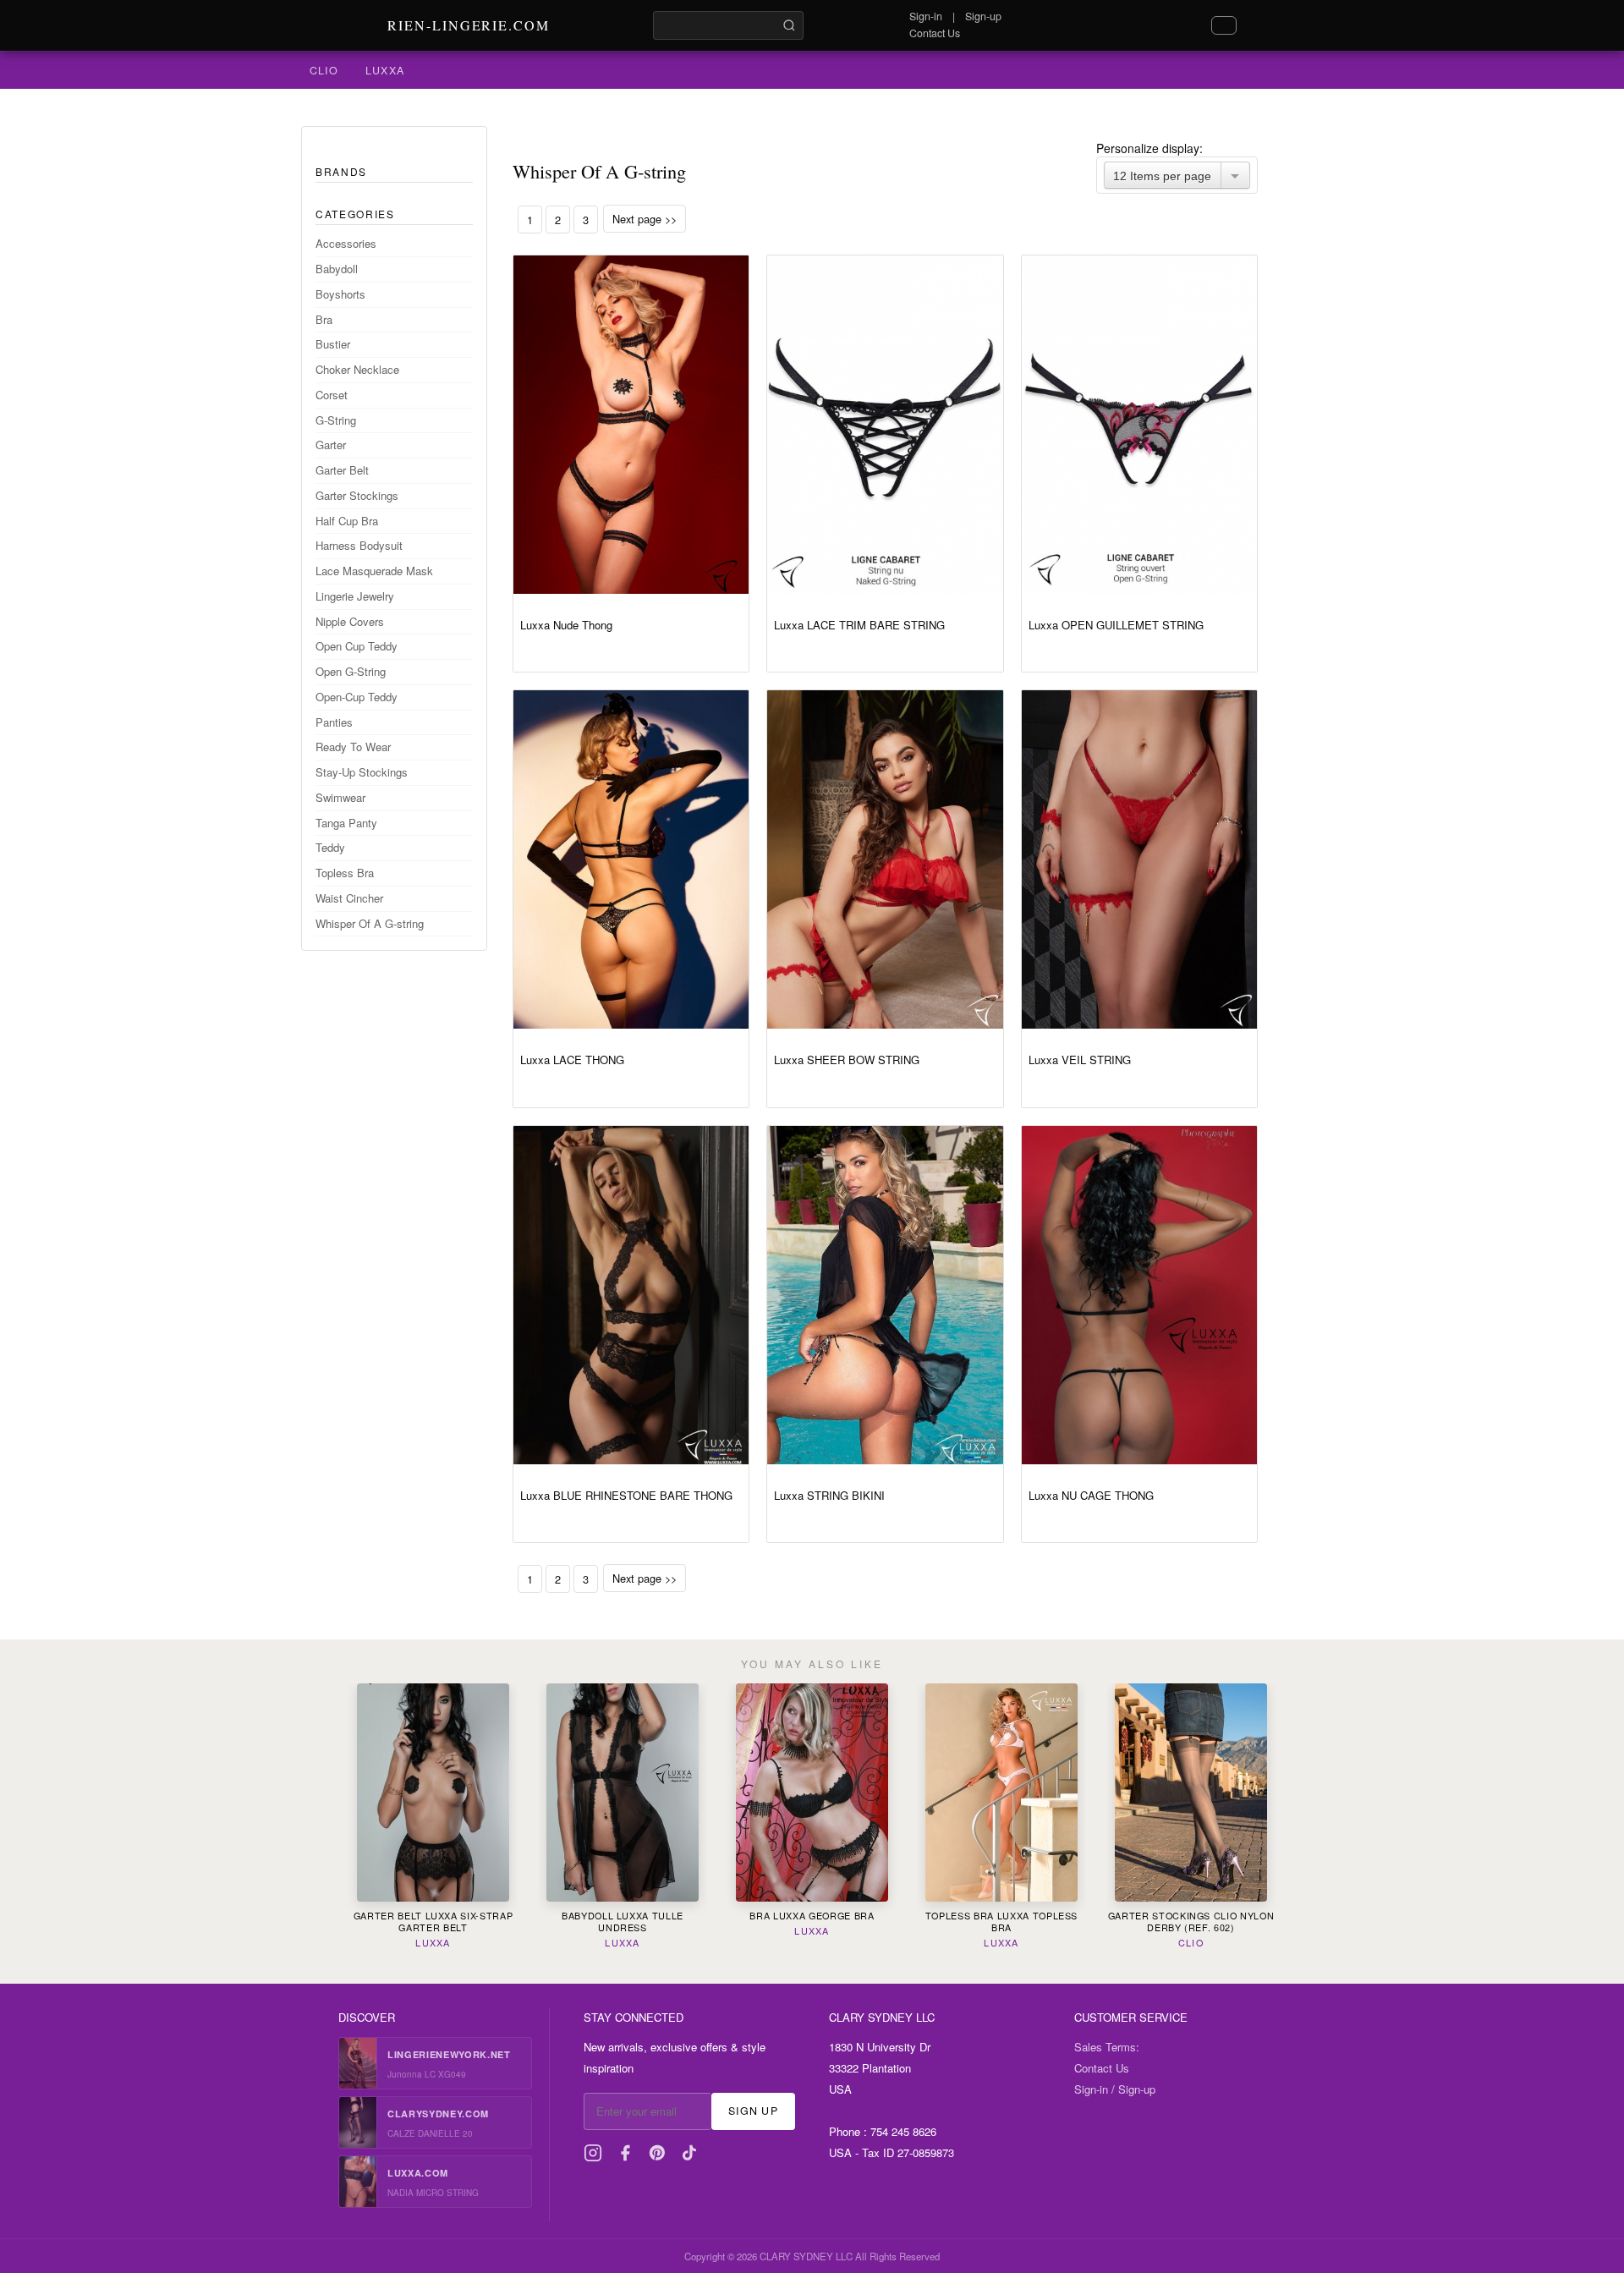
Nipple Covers (350, 621)
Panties (334, 722)
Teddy (330, 847)
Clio (324, 70)
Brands (341, 171)
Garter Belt (342, 470)
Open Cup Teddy (357, 646)
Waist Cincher (349, 898)
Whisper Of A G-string (370, 923)
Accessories (346, 243)
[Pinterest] (657, 2153)
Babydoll (337, 269)
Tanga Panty (346, 823)
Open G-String (351, 671)
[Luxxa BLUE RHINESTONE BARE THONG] (631, 1295)
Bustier (333, 344)
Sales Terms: (1107, 2047)
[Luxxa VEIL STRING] (1139, 859)
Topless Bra (345, 873)
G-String (336, 420)
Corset (332, 395)
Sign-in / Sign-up (1115, 2089)
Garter (331, 445)
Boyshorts (340, 294)
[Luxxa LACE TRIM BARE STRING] (885, 425)
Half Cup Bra (347, 521)
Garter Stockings (357, 495)
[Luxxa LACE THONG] (631, 859)
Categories (355, 214)
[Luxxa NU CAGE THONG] (1139, 1295)
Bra (324, 319)
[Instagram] (593, 2153)
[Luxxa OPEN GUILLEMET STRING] (1139, 425)
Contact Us (935, 33)
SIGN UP (753, 2111)
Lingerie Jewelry (355, 596)
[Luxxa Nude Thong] (631, 425)
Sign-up (983, 16)
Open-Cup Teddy (357, 697)
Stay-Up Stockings (362, 772)
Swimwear (340, 797)
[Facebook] (625, 2153)
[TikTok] (689, 2153)
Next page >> (645, 219)
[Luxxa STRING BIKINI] (885, 1295)
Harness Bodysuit (359, 545)
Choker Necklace (357, 369)
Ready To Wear (353, 747)
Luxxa (385, 70)
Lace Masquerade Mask (374, 571)
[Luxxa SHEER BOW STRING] (885, 859)
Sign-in (926, 16)
